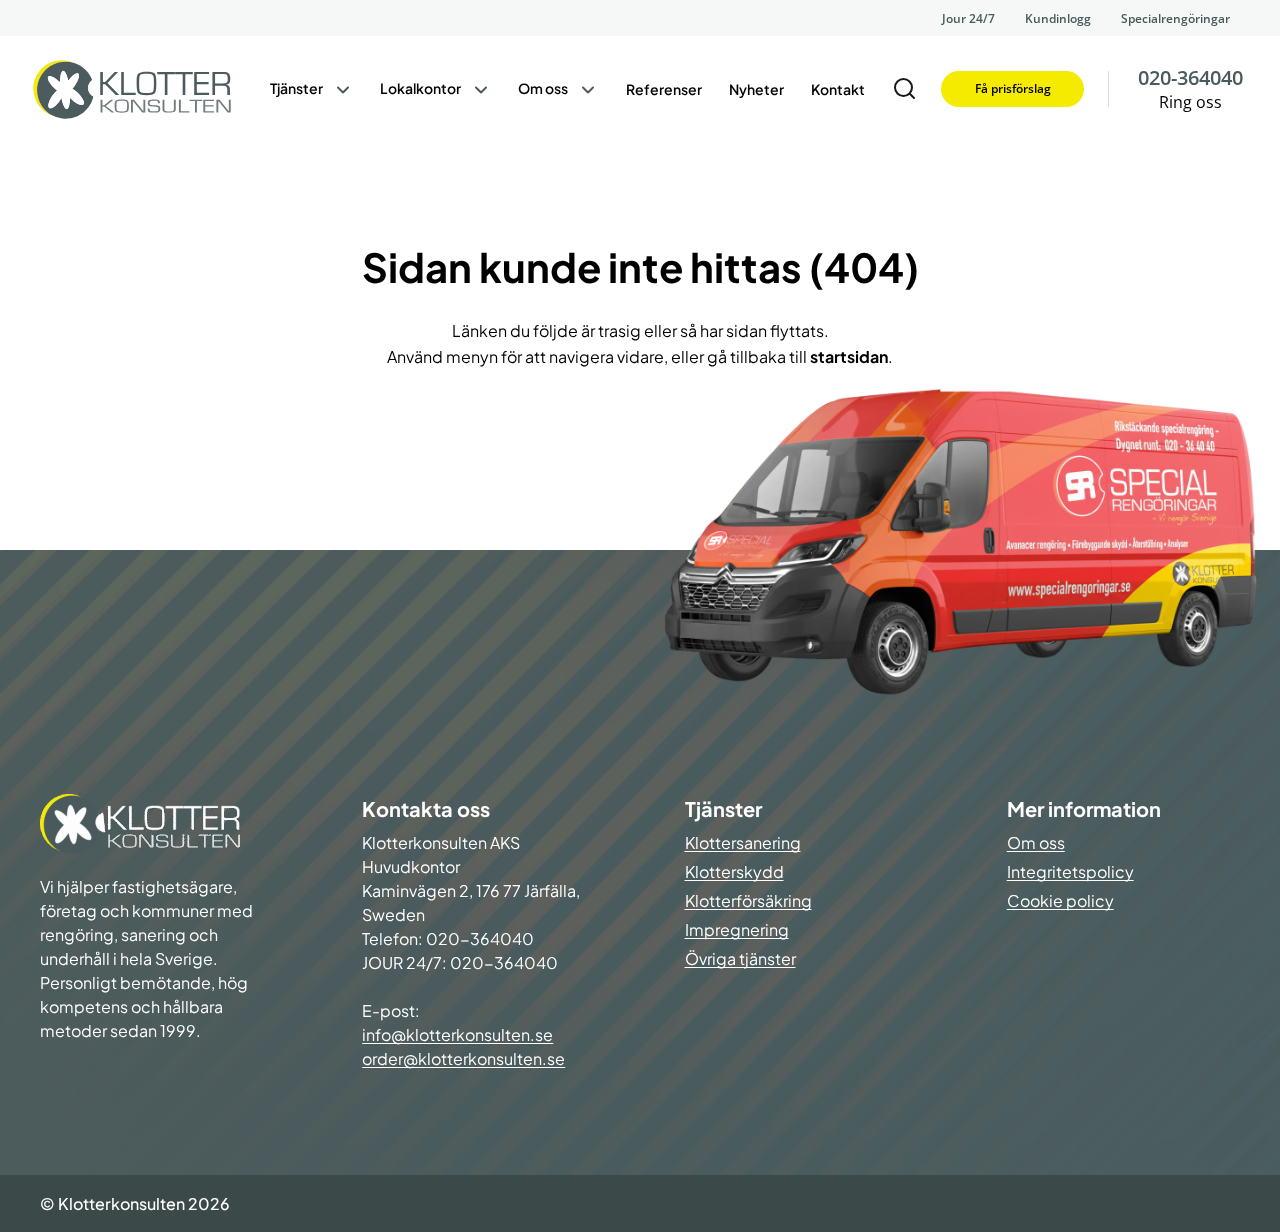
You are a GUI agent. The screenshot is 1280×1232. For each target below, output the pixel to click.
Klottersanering (743, 842)
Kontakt (838, 89)
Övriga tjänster (740, 958)
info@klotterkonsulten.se (457, 1034)
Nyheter (756, 89)
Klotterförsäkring (748, 900)
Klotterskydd (734, 871)
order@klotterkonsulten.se (463, 1058)
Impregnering (737, 929)
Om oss (543, 88)
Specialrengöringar (1175, 18)
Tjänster (296, 88)
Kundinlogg (1058, 18)
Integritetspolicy (1070, 871)
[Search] (905, 89)
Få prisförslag (1013, 88)
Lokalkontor (420, 88)
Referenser (664, 89)
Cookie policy (1060, 900)
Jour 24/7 (968, 18)
